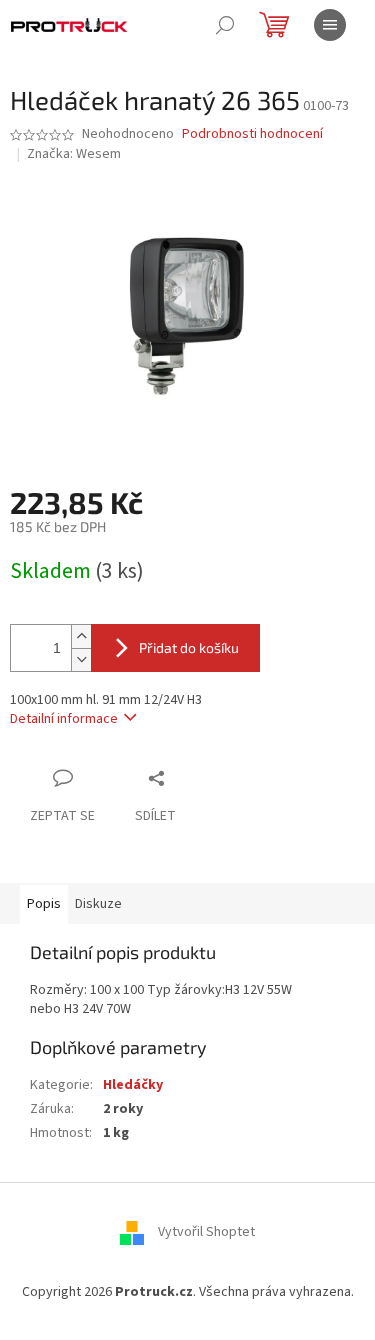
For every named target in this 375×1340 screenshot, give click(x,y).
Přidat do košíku (189, 647)
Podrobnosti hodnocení (252, 134)
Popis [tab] (44, 904)
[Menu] (330, 25)
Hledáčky (133, 1085)
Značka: (74, 154)
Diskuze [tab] (98, 904)
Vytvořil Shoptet (206, 1232)
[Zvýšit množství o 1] (81, 636)
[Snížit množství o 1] (81, 659)
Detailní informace (64, 719)
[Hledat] (225, 25)
